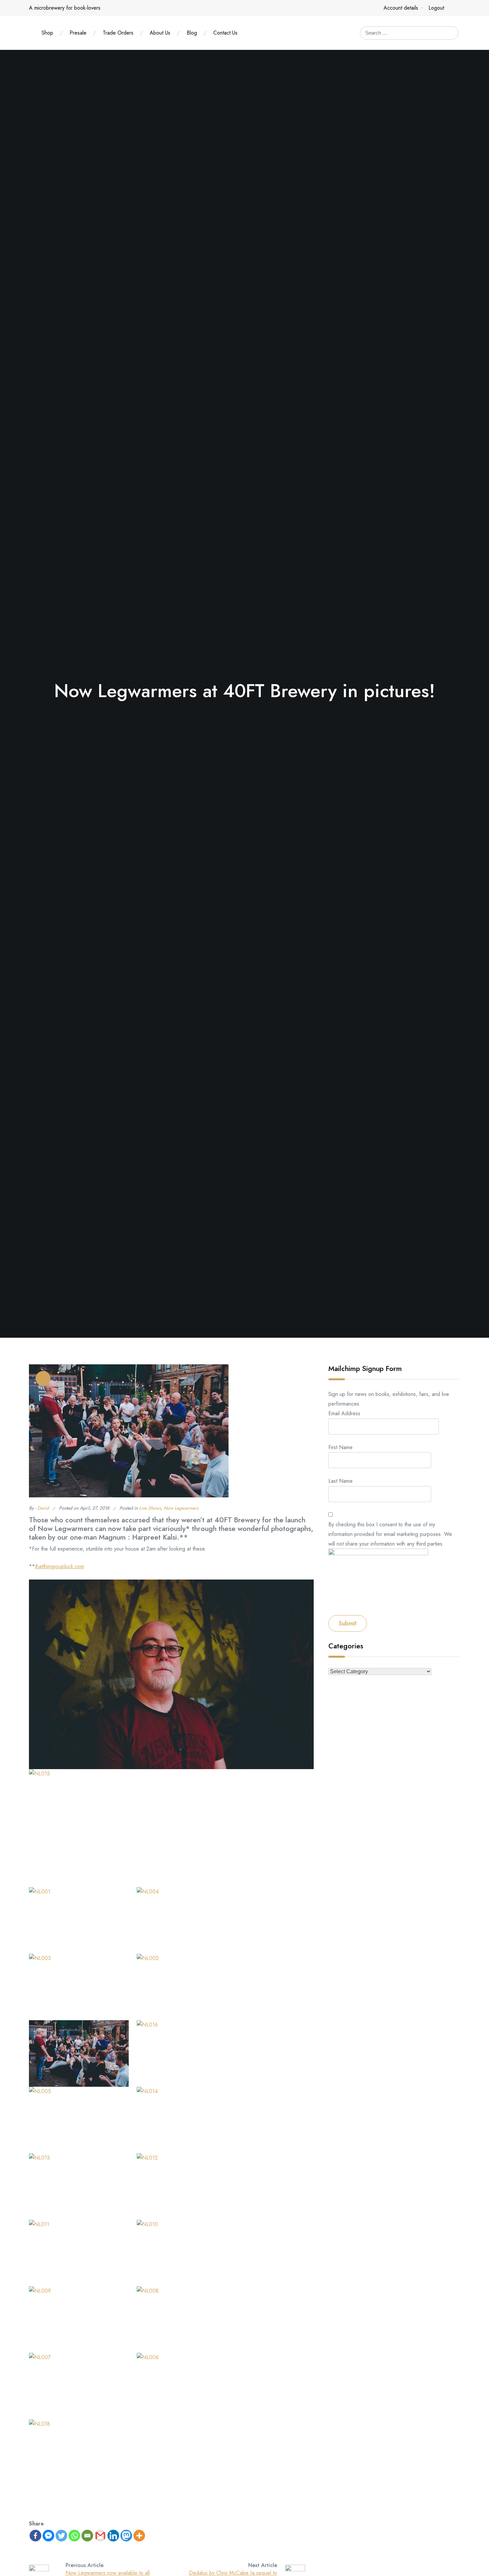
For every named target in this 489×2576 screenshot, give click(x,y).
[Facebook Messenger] (48, 2536)
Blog (192, 33)
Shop (47, 33)
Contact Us (225, 33)
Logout (436, 8)
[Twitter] (61, 2536)
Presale (78, 33)
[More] (139, 2536)
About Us (160, 33)
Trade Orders (118, 33)
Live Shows (150, 1508)
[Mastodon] (126, 2536)
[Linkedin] (113, 2536)
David (43, 1508)
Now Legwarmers (181, 1508)
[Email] (87, 2536)
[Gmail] (100, 2536)
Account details (401, 8)
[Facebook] (35, 2536)
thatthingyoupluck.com (60, 1566)
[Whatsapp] (74, 2536)
